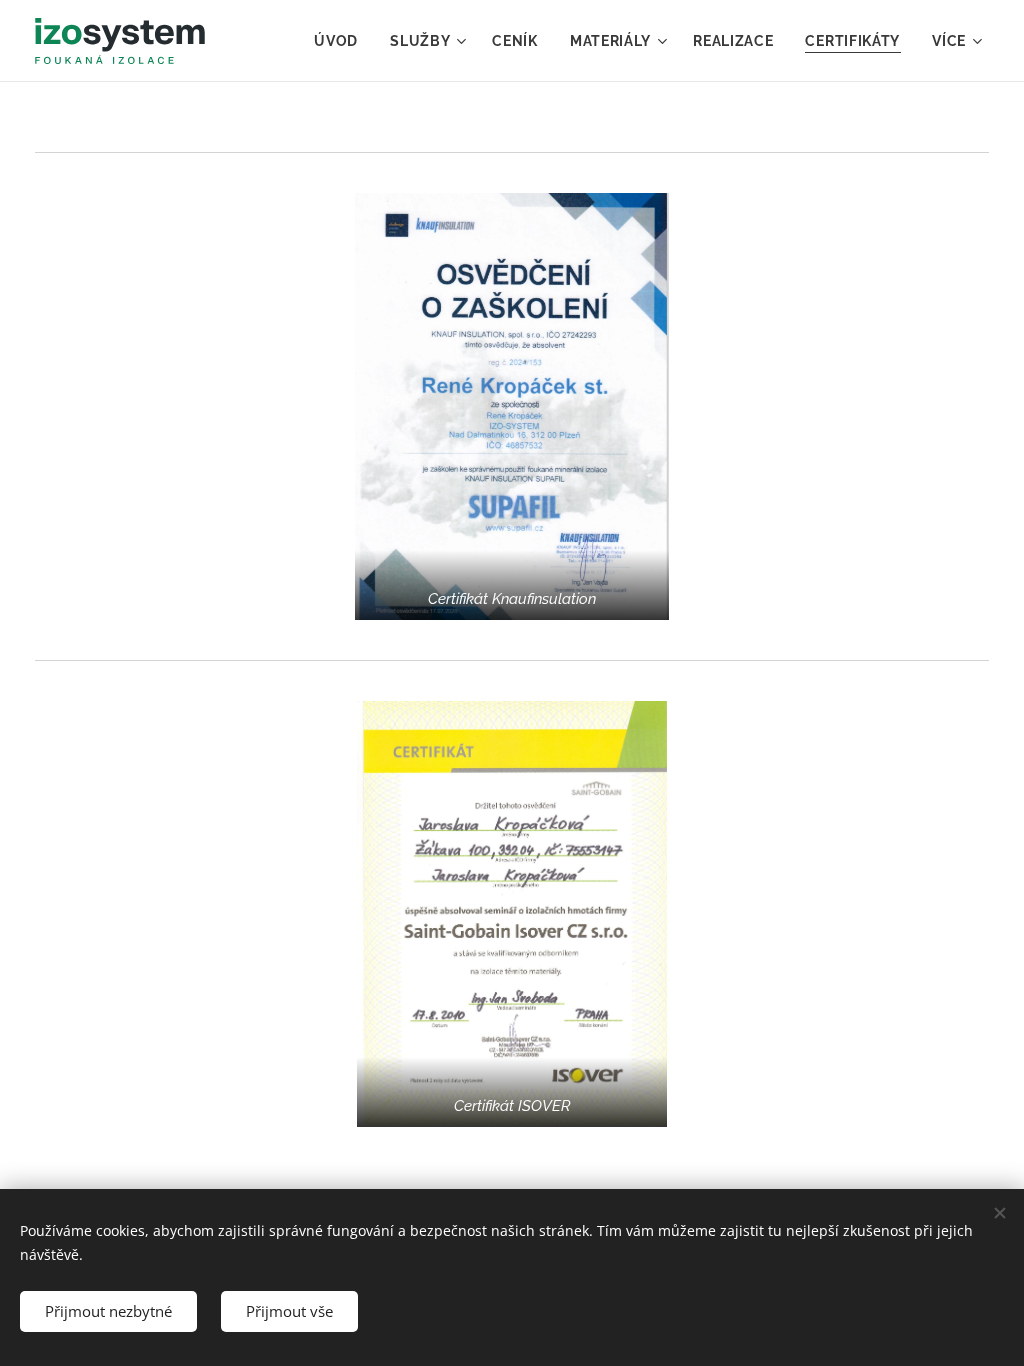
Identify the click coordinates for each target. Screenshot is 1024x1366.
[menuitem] (341, 41)
